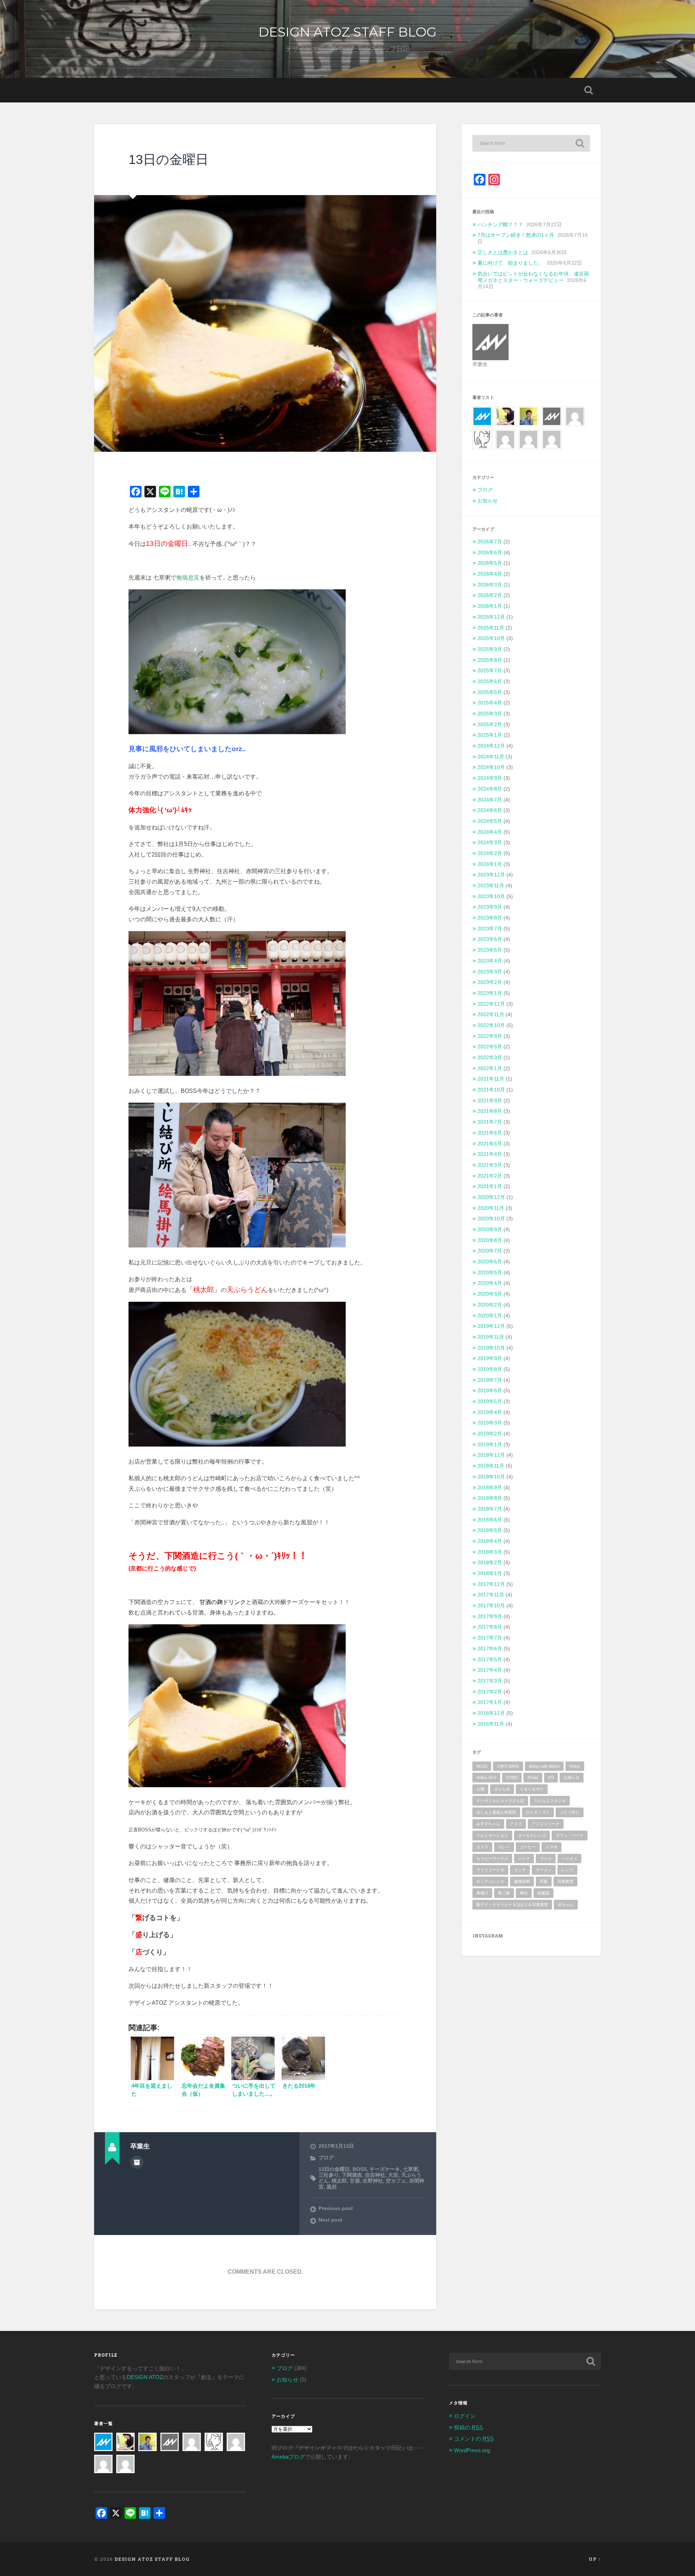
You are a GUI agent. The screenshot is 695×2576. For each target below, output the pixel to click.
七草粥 (410, 2169)
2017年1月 (490, 1702)
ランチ (520, 1870)
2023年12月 (491, 875)
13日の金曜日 (169, 159)
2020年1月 (490, 1316)
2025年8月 (490, 660)
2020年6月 (490, 1262)
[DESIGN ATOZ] (482, 411)
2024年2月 (490, 853)
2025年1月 (490, 735)
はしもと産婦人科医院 (496, 1812)
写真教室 (565, 1881)
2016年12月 (491, 1713)
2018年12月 (491, 1455)
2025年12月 (491, 617)
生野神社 (373, 2181)
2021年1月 (490, 1186)
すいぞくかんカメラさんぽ (500, 1801)
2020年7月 (490, 1251)
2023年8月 (490, 918)
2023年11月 (491, 886)
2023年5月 (490, 950)
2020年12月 (491, 1197)
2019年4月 (490, 1412)
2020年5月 (490, 1273)
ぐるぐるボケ (532, 1789)
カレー (504, 1847)
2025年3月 (490, 714)
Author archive (137, 2162)
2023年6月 (490, 939)
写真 (544, 1881)
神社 (524, 1893)
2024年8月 (490, 789)
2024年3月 (490, 843)
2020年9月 (490, 1230)
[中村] (505, 434)
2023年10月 (491, 896)
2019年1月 (490, 1445)
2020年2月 (490, 1305)
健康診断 (522, 1881)
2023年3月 (490, 972)
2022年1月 (490, 1068)
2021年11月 (491, 1079)
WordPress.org (472, 2450)
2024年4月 (490, 832)
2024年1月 (490, 864)
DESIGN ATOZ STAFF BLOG (347, 32)
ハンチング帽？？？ (500, 225)
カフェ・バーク (570, 1835)
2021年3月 (490, 1165)
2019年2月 (490, 1434)
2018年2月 (490, 1563)
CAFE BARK (508, 1766)
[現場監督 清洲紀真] (528, 411)
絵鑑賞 (544, 1893)
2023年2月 (490, 982)
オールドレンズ (532, 1835)
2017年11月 (491, 1595)
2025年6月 (490, 681)
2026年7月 (490, 542)
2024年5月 (490, 821)
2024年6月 (490, 810)
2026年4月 (490, 574)
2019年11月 (491, 1337)
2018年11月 (491, 1466)
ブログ (326, 2158)
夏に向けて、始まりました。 (510, 263)
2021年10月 (491, 1090)
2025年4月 (490, 703)
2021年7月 (490, 1122)
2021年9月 (490, 1101)
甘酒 (355, 2181)
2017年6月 (490, 1649)
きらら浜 (502, 1789)
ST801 (512, 1777)
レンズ (567, 1870)
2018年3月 (490, 1552)
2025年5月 (490, 692)
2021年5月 (490, 1144)
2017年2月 (490, 1692)
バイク (524, 1859)
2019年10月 (491, 1348)
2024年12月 (491, 746)
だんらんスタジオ (550, 1801)
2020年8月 (490, 1240)
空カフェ (396, 2181)
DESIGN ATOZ (145, 2377)
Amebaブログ (288, 2457)
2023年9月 (490, 907)
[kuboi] (575, 411)
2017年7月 (490, 1638)
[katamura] (482, 434)
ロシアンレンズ (490, 1881)
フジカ (546, 1859)
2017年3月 (490, 1681)
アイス (516, 1824)
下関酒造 (352, 2175)
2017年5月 (490, 1660)
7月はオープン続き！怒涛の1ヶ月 (516, 235)
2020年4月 (490, 1283)
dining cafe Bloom (544, 1766)
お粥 (480, 1789)
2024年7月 (490, 800)
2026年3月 (490, 585)
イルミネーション (492, 1835)
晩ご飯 (504, 1893)
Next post (330, 2220)
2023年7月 (490, 929)
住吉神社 (375, 2175)
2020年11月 (491, 1208)
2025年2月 (490, 725)
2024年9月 (490, 778)
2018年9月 (490, 1488)
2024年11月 (491, 757)
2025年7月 (490, 671)
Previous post (336, 2208)
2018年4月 (490, 1541)
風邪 (332, 2187)
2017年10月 (491, 1606)
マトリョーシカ (490, 1870)
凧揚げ (482, 1893)
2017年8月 (490, 1627)
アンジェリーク (546, 1824)
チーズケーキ (385, 2169)
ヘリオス (569, 1859)
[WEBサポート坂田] (552, 434)
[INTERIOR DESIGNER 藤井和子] (505, 411)
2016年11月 (491, 1724)
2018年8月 (490, 1498)
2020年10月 (491, 1219)
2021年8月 (490, 1111)
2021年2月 (490, 1176)
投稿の (468, 2427)
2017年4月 (490, 1670)
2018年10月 (491, 1477)
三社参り (329, 2175)
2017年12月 (491, 1584)
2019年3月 (490, 1423)
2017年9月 (490, 1617)
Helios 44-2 (486, 1777)
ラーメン (544, 1870)
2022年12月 (491, 1004)
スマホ (551, 1847)
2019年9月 (490, 1358)
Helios (575, 1766)
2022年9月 (490, 1036)
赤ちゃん (566, 1904)
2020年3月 (490, 1294)
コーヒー (528, 1847)
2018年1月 (490, 1573)
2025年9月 (490, 649)
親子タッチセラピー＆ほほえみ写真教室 (512, 1904)
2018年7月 (490, 1509)
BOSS (360, 2169)
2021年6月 (490, 1133)
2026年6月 (490, 553)
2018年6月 (490, 1520)
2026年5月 (490, 563)
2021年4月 (490, 1154)
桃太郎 (339, 2181)
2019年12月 (491, 1326)
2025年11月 (491, 628)
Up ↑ (595, 2559)
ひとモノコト (538, 1812)
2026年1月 (490, 606)
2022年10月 (491, 1025)
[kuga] (528, 434)
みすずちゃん (488, 1824)
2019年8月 (490, 1369)
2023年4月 (490, 961)
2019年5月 (490, 1401)
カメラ (482, 1847)
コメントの (474, 2439)
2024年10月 (491, 767)
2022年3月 (490, 1058)
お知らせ (488, 501)
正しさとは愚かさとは (503, 252)
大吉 (393, 2175)
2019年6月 (490, 1391)
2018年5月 (490, 1530)
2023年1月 (490, 993)
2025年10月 (491, 638)
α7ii (551, 1777)
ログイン (465, 2416)
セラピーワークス (492, 1859)
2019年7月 (490, 1380)
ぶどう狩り (570, 1812)
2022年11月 (491, 1015)
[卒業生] (552, 411)
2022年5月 (490, 1047)
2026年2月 (490, 595)
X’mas (533, 1777)
